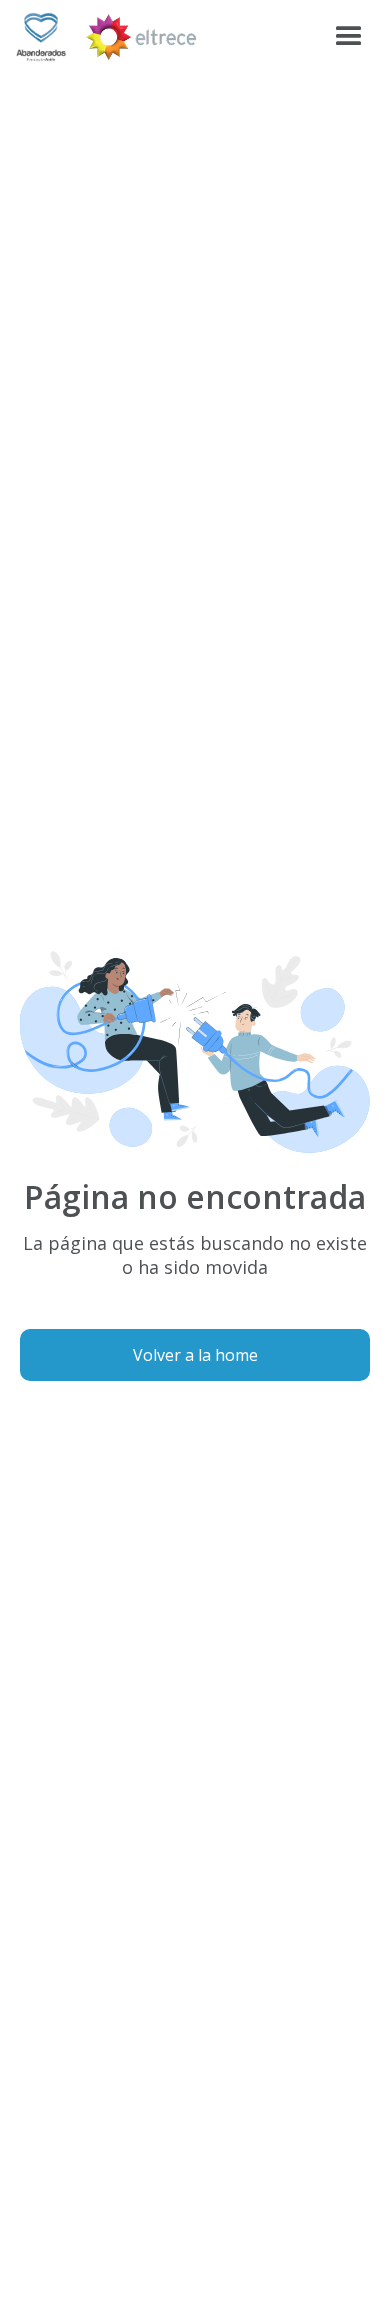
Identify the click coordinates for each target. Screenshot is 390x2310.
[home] (41, 37)
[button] (349, 37)
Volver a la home (195, 1355)
